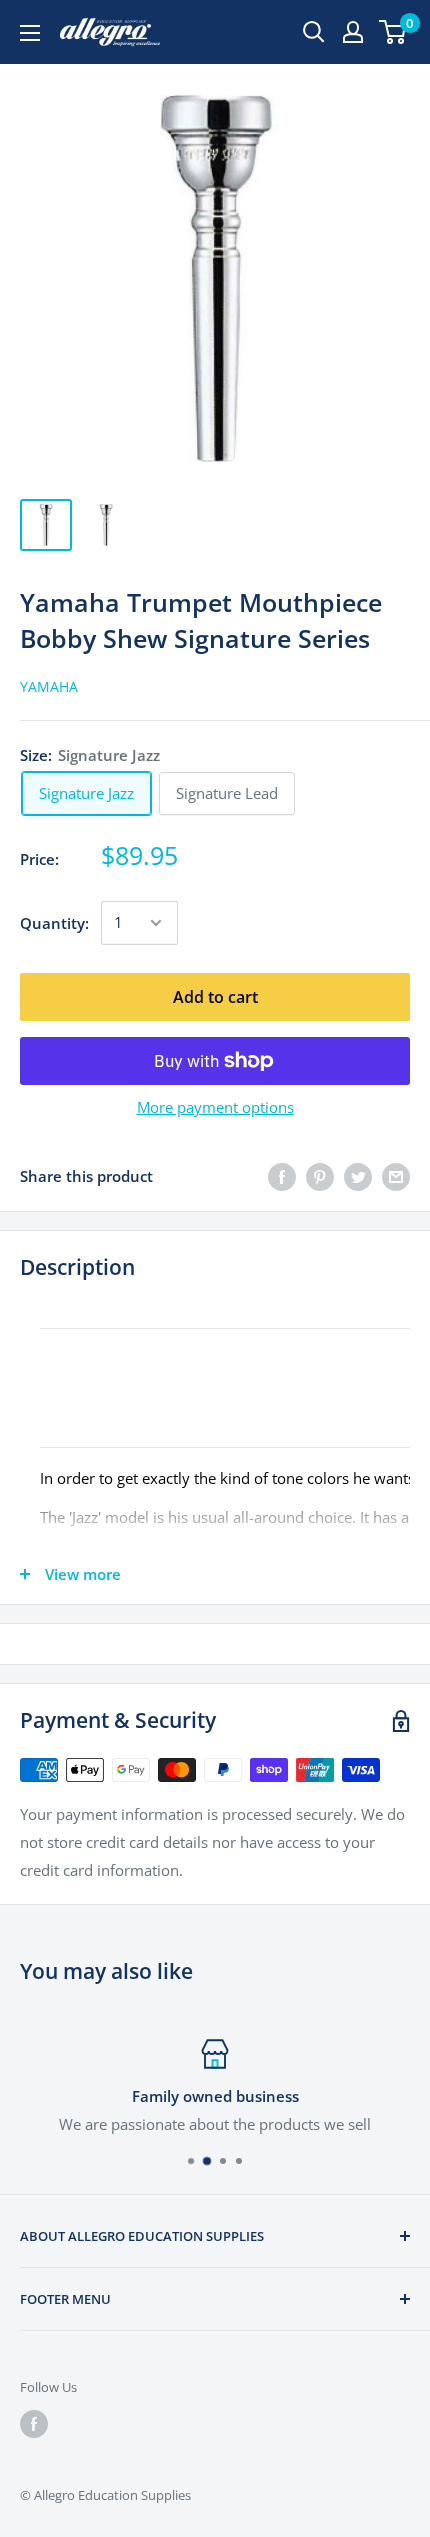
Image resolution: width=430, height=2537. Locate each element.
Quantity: (54, 923)
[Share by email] (396, 1176)
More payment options (215, 1107)
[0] (393, 32)
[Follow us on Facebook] (34, 2424)
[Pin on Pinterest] (320, 1176)
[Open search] (314, 32)
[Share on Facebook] (282, 1176)
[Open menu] (30, 33)
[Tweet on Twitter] (358, 1176)
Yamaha (49, 686)
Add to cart (215, 997)
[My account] (353, 32)
